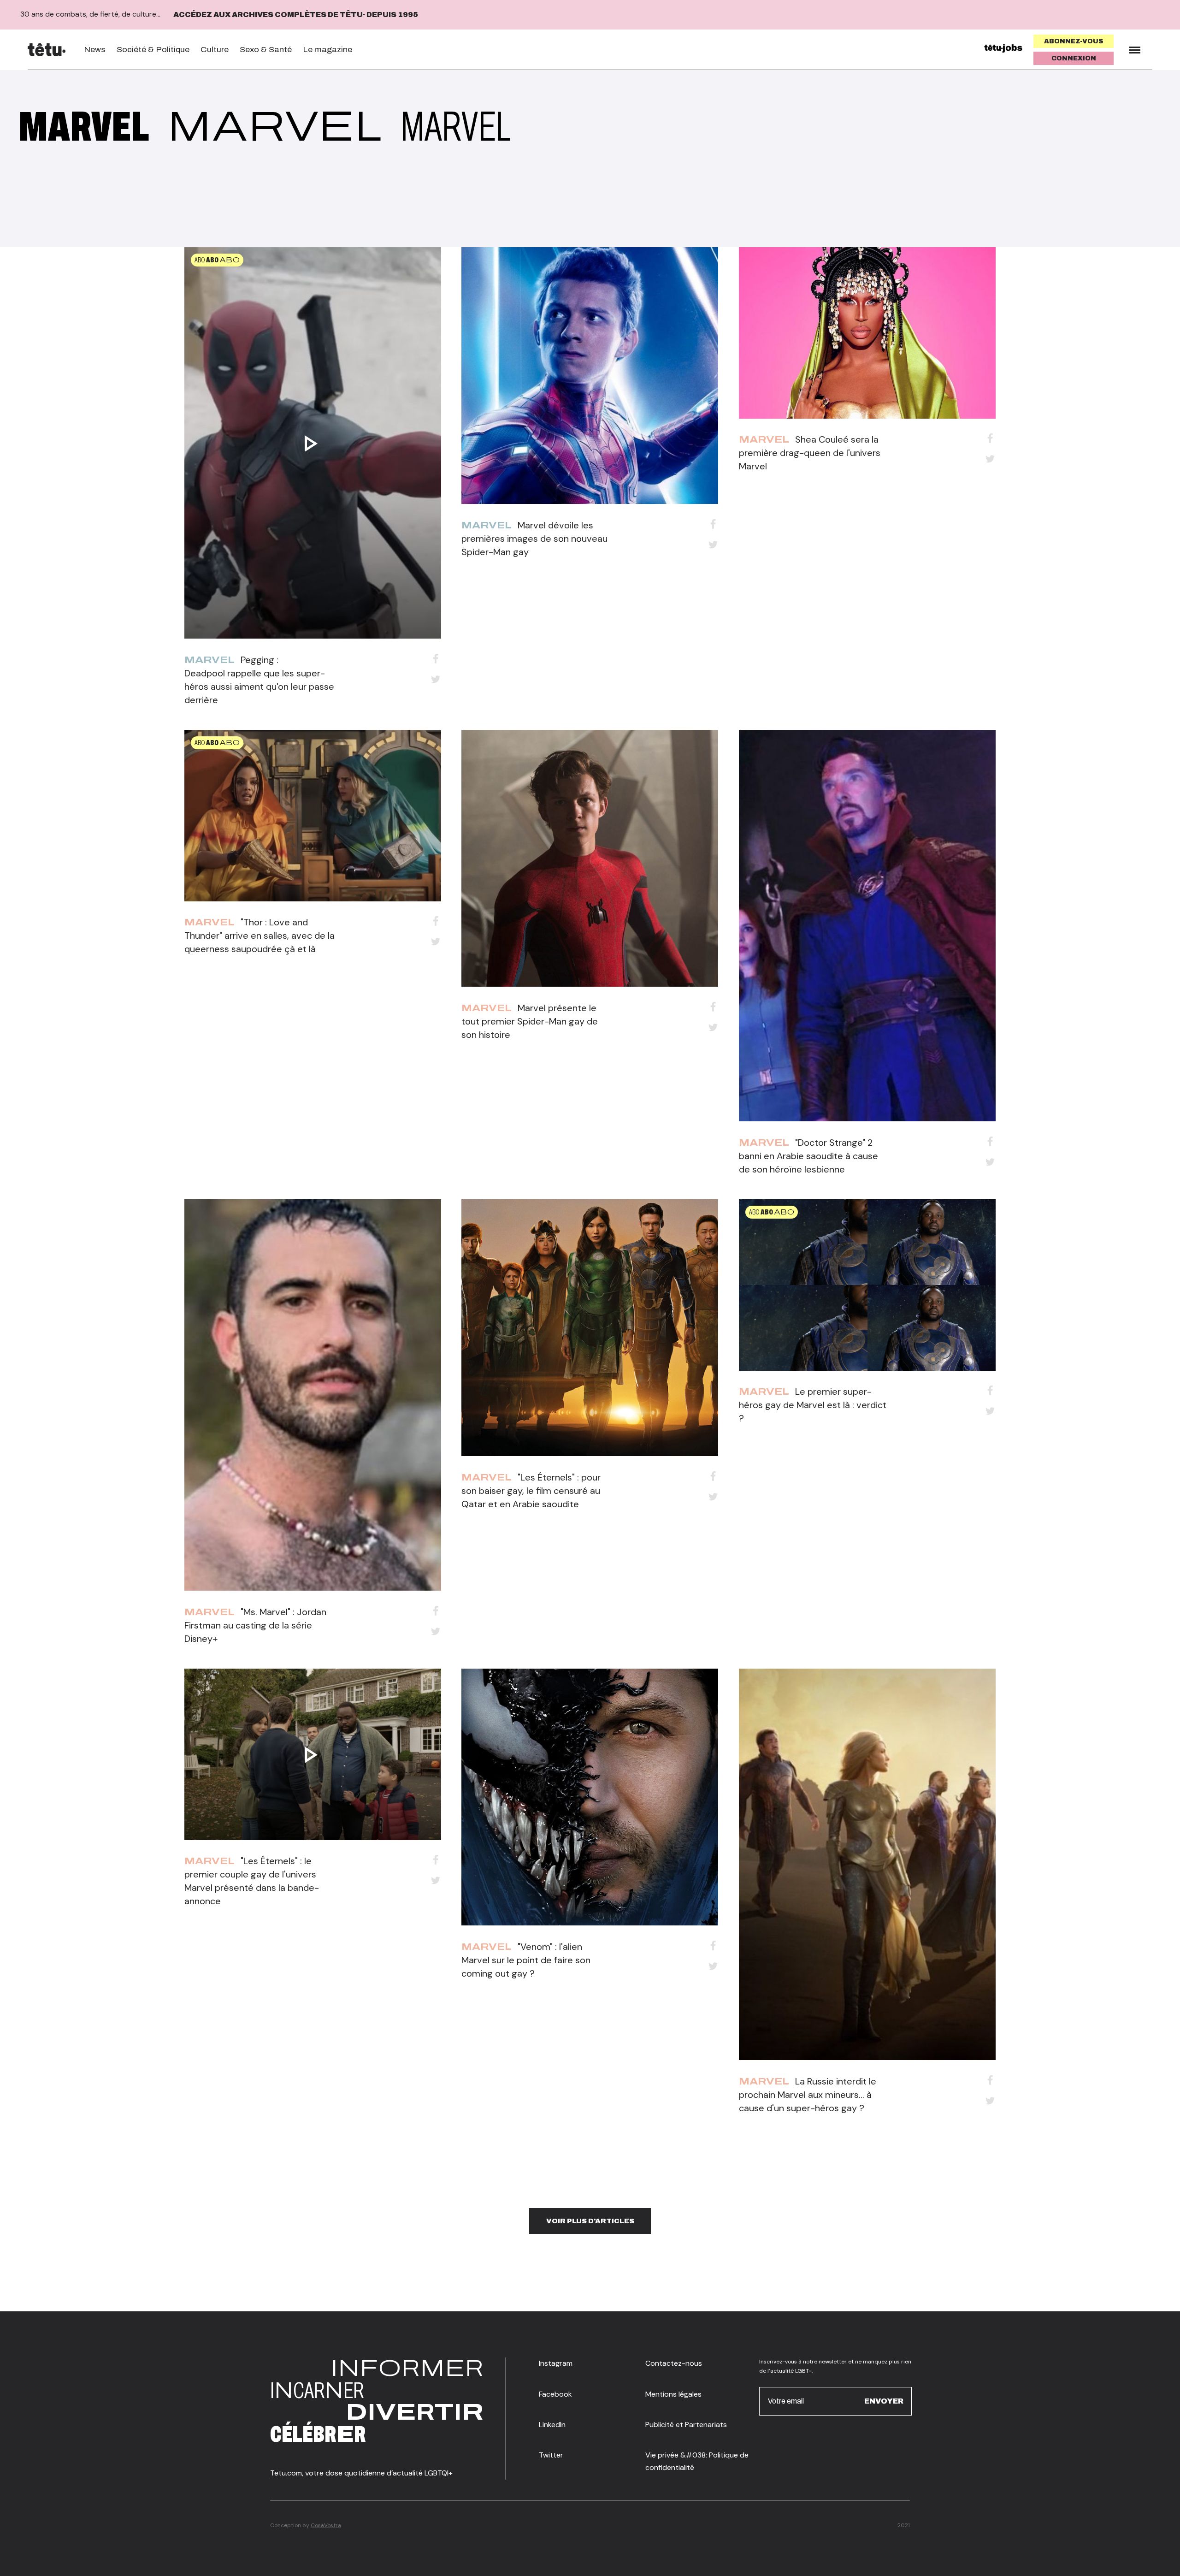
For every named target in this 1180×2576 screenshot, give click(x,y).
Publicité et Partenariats (686, 2425)
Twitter (551, 2455)
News (95, 50)
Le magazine (327, 50)
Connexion (1074, 58)
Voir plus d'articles (590, 2221)
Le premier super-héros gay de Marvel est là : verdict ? (813, 1405)
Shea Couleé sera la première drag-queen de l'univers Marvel (810, 453)
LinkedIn (552, 2425)
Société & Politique (153, 50)
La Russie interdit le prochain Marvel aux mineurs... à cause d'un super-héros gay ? (808, 2095)
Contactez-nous (674, 2363)
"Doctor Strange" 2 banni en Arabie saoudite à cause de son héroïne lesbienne (808, 1156)
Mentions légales (673, 2394)
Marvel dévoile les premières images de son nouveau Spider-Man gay (534, 539)
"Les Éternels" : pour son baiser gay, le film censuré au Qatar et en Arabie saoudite (531, 1491)
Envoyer (884, 2401)
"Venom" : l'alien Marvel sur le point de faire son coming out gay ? (526, 1960)
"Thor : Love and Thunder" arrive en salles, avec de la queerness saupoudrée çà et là (260, 936)
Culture (215, 50)
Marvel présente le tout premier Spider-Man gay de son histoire (530, 1021)
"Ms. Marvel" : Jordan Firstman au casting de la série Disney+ (255, 1625)
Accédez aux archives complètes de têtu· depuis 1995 (296, 15)
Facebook (555, 2394)
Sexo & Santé (266, 50)
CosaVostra (326, 2525)
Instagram (556, 2363)
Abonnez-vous (1074, 41)
